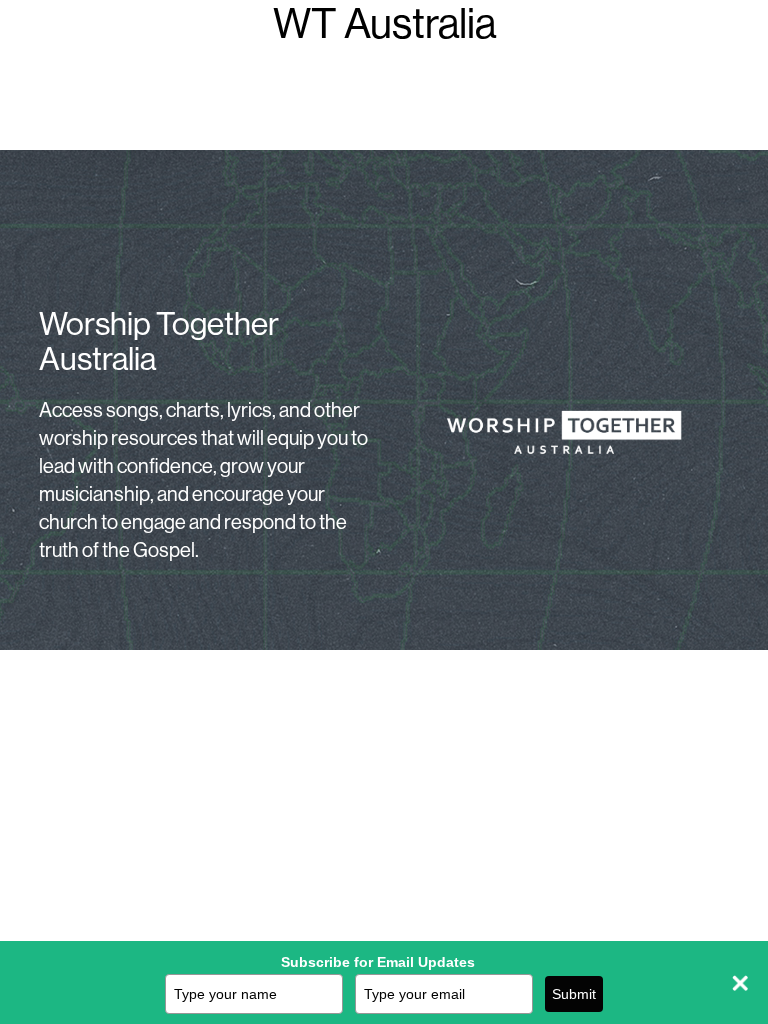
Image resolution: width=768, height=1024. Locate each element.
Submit (574, 994)
